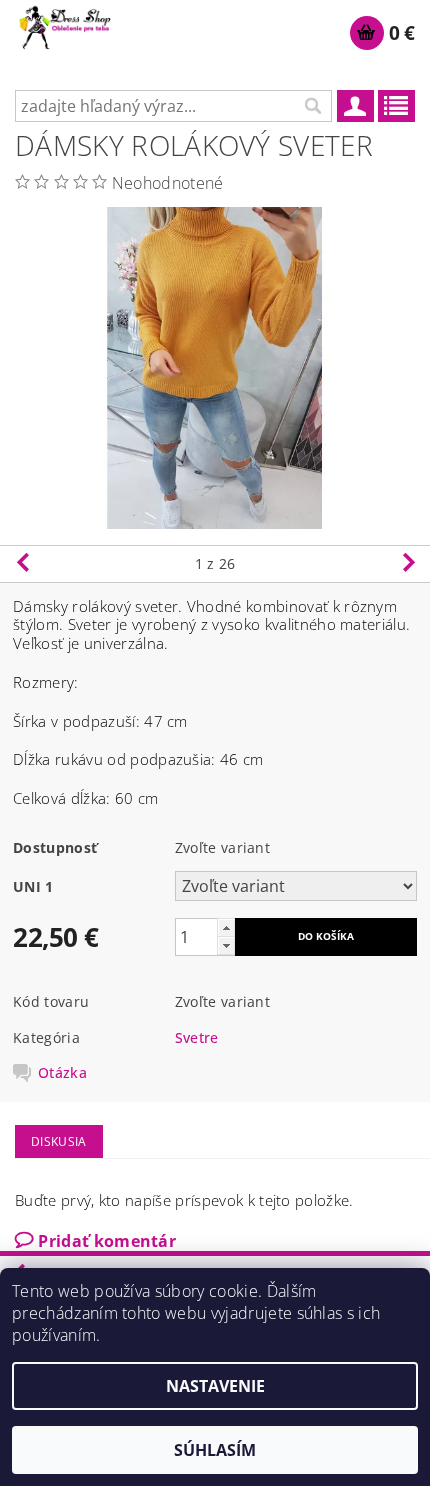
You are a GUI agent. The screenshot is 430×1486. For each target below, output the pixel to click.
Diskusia (59, 1141)
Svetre (197, 1037)
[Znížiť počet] (226, 945)
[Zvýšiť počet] (226, 927)
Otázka (62, 1073)
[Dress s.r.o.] (66, 26)
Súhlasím (215, 1450)
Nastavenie (215, 1386)
